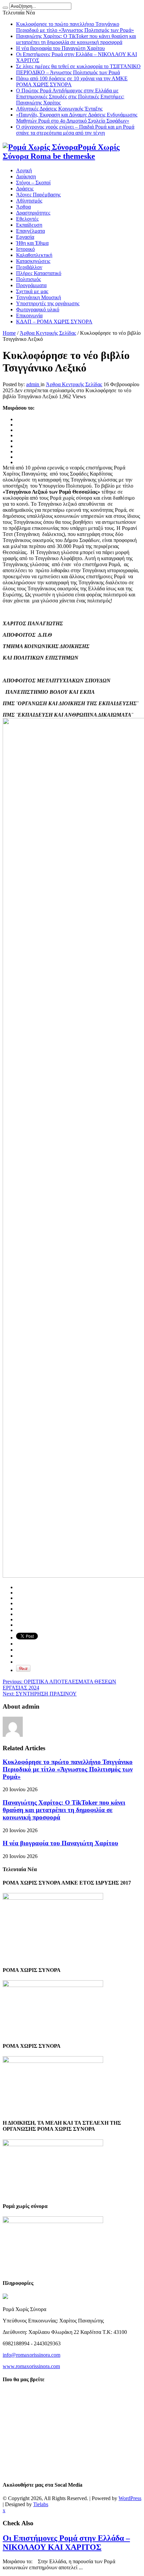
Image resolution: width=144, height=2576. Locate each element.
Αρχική (24, 170)
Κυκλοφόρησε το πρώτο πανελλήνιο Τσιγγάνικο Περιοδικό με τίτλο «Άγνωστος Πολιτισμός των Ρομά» (75, 27)
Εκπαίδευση (29, 225)
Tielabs (41, 2504)
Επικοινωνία (29, 315)
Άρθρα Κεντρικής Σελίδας (48, 333)
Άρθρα (23, 207)
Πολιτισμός (28, 279)
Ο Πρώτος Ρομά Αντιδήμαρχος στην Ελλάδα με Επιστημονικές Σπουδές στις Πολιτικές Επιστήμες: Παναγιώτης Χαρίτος (70, 97)
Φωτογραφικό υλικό (38, 309)
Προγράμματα (31, 285)
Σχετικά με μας (32, 291)
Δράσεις (25, 189)
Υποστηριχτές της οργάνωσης (48, 303)
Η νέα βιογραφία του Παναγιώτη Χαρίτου (60, 48)
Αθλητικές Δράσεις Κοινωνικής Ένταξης (59, 109)
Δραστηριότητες (33, 213)
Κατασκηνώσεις (33, 261)
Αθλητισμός (29, 201)
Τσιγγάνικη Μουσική (39, 297)
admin (33, 384)
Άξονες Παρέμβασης (38, 195)
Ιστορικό (25, 249)
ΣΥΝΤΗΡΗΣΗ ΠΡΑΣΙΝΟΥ (40, 1694)
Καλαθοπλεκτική (34, 255)
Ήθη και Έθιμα (32, 243)
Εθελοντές (27, 219)
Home (9, 333)
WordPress (130, 2498)
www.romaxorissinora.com (31, 2366)
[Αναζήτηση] (5, 8)
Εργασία (25, 237)
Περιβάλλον (29, 267)
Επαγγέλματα (30, 231)
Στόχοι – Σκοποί (33, 183)
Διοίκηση (26, 176)
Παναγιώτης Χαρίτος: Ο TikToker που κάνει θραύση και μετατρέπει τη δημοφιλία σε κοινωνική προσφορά (76, 39)
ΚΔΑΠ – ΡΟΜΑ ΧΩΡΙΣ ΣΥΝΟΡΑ (54, 322)
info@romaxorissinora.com (31, 2355)
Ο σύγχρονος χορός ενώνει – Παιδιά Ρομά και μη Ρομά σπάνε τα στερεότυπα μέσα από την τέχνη (75, 130)
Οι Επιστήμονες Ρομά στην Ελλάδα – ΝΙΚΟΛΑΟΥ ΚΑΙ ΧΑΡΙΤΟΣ (66, 2543)
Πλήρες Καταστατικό (39, 273)
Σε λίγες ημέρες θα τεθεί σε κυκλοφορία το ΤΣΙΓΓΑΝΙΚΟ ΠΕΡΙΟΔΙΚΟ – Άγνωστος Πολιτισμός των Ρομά (78, 69)
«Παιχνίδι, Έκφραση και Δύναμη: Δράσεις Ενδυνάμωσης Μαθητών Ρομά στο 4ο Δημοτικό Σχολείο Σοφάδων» (77, 118)
